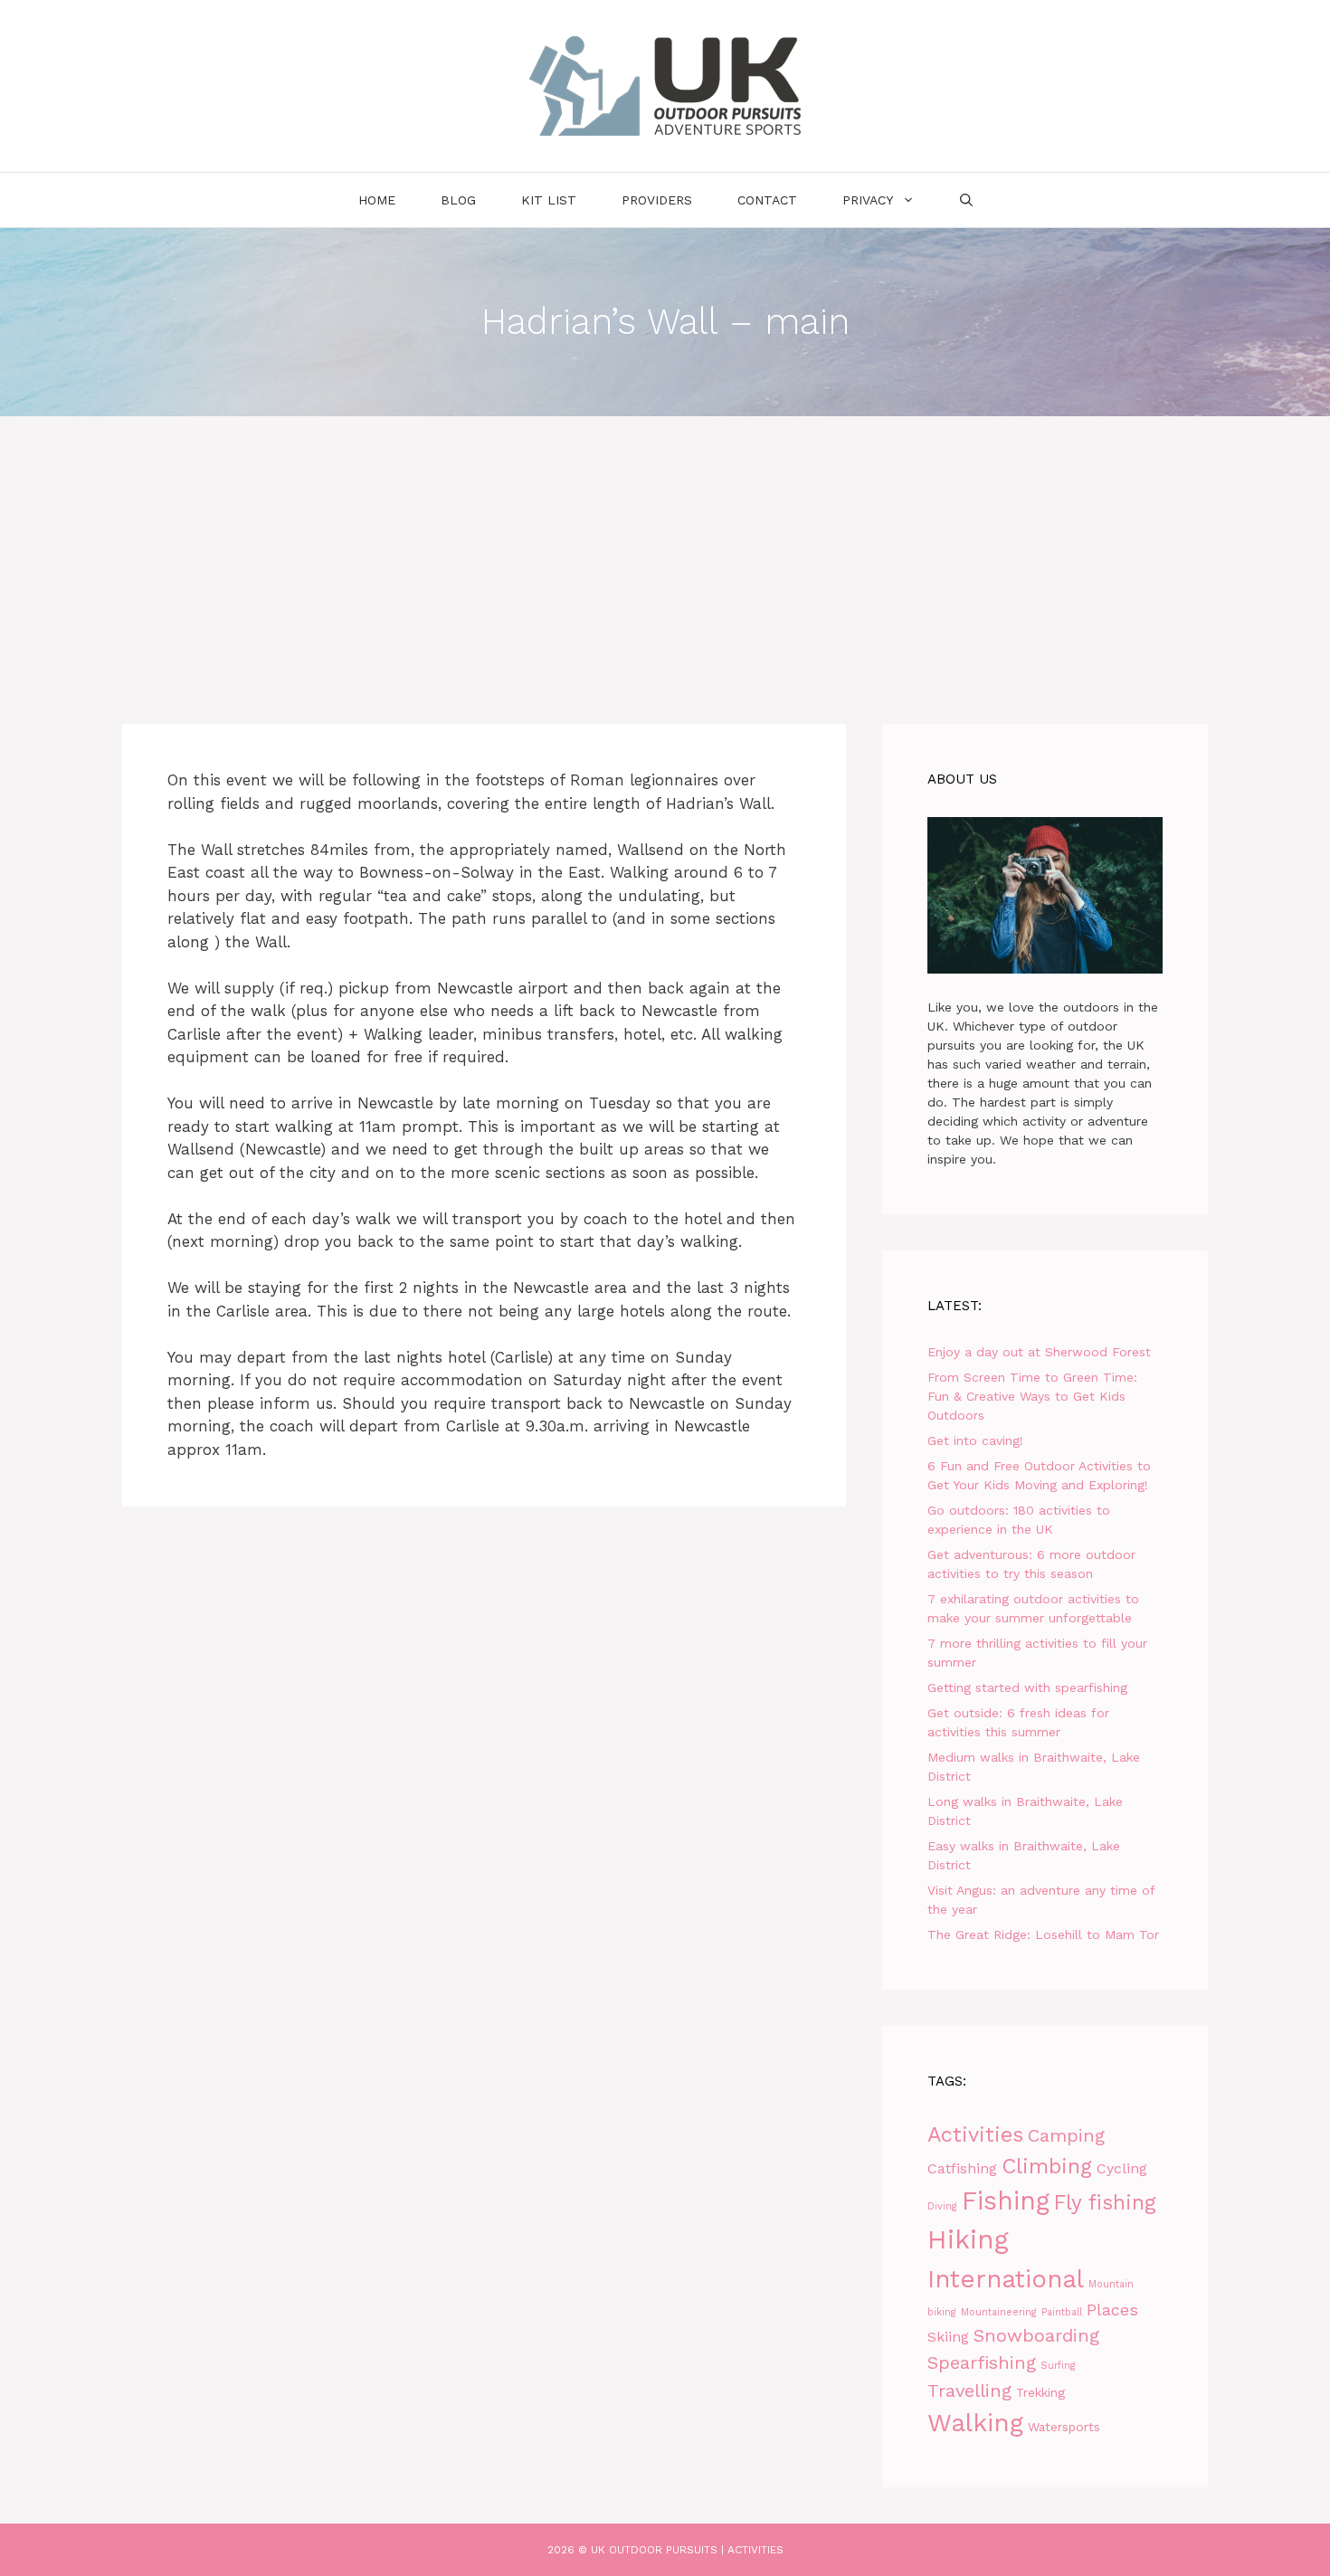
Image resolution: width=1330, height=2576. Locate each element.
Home (377, 200)
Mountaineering (999, 2312)
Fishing (1006, 2201)
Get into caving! (975, 1440)
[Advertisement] (665, 552)
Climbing (1047, 2166)
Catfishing (962, 2168)
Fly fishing (1105, 2203)
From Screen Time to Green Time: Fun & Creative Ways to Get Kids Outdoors (1032, 1396)
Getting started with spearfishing (1027, 1687)
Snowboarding (1036, 2335)
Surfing (1058, 2366)
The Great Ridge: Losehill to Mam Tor (1043, 1934)
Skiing (948, 2337)
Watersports (1064, 2427)
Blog (458, 200)
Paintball (1062, 2312)
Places (1112, 2310)
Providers (657, 200)
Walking (975, 2423)
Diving (942, 2206)
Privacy (868, 200)
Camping (1066, 2135)
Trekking (1040, 2392)
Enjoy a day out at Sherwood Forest (1039, 1352)
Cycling (1122, 2168)
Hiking (968, 2239)
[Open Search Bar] (966, 200)
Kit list (549, 200)
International (1006, 2279)
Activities (975, 2134)
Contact (767, 200)
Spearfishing (982, 2362)
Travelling (969, 2391)
